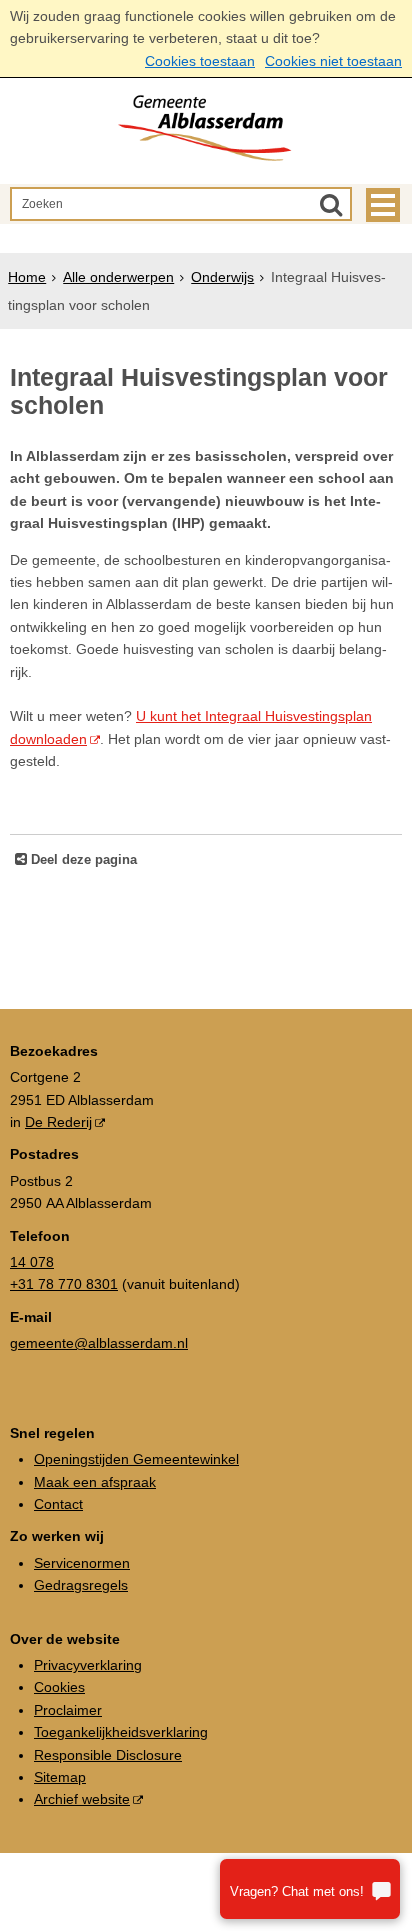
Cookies (59, 1687)
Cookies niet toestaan (333, 61)
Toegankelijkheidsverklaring (121, 1732)
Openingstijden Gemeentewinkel (136, 1459)
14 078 (32, 1262)
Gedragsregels (81, 1585)
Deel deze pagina (82, 860)
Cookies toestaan (200, 61)
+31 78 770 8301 (64, 1284)
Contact (58, 1504)
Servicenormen (82, 1563)
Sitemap (60, 1777)
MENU (383, 205)
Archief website (82, 1799)
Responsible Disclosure (108, 1755)
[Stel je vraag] (310, 1889)
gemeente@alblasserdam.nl (99, 1343)
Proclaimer (68, 1710)
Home (27, 277)
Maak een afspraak (95, 1482)
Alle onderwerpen (118, 277)
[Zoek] (331, 204)
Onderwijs (222, 277)
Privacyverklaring (88, 1665)
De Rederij (58, 1122)
